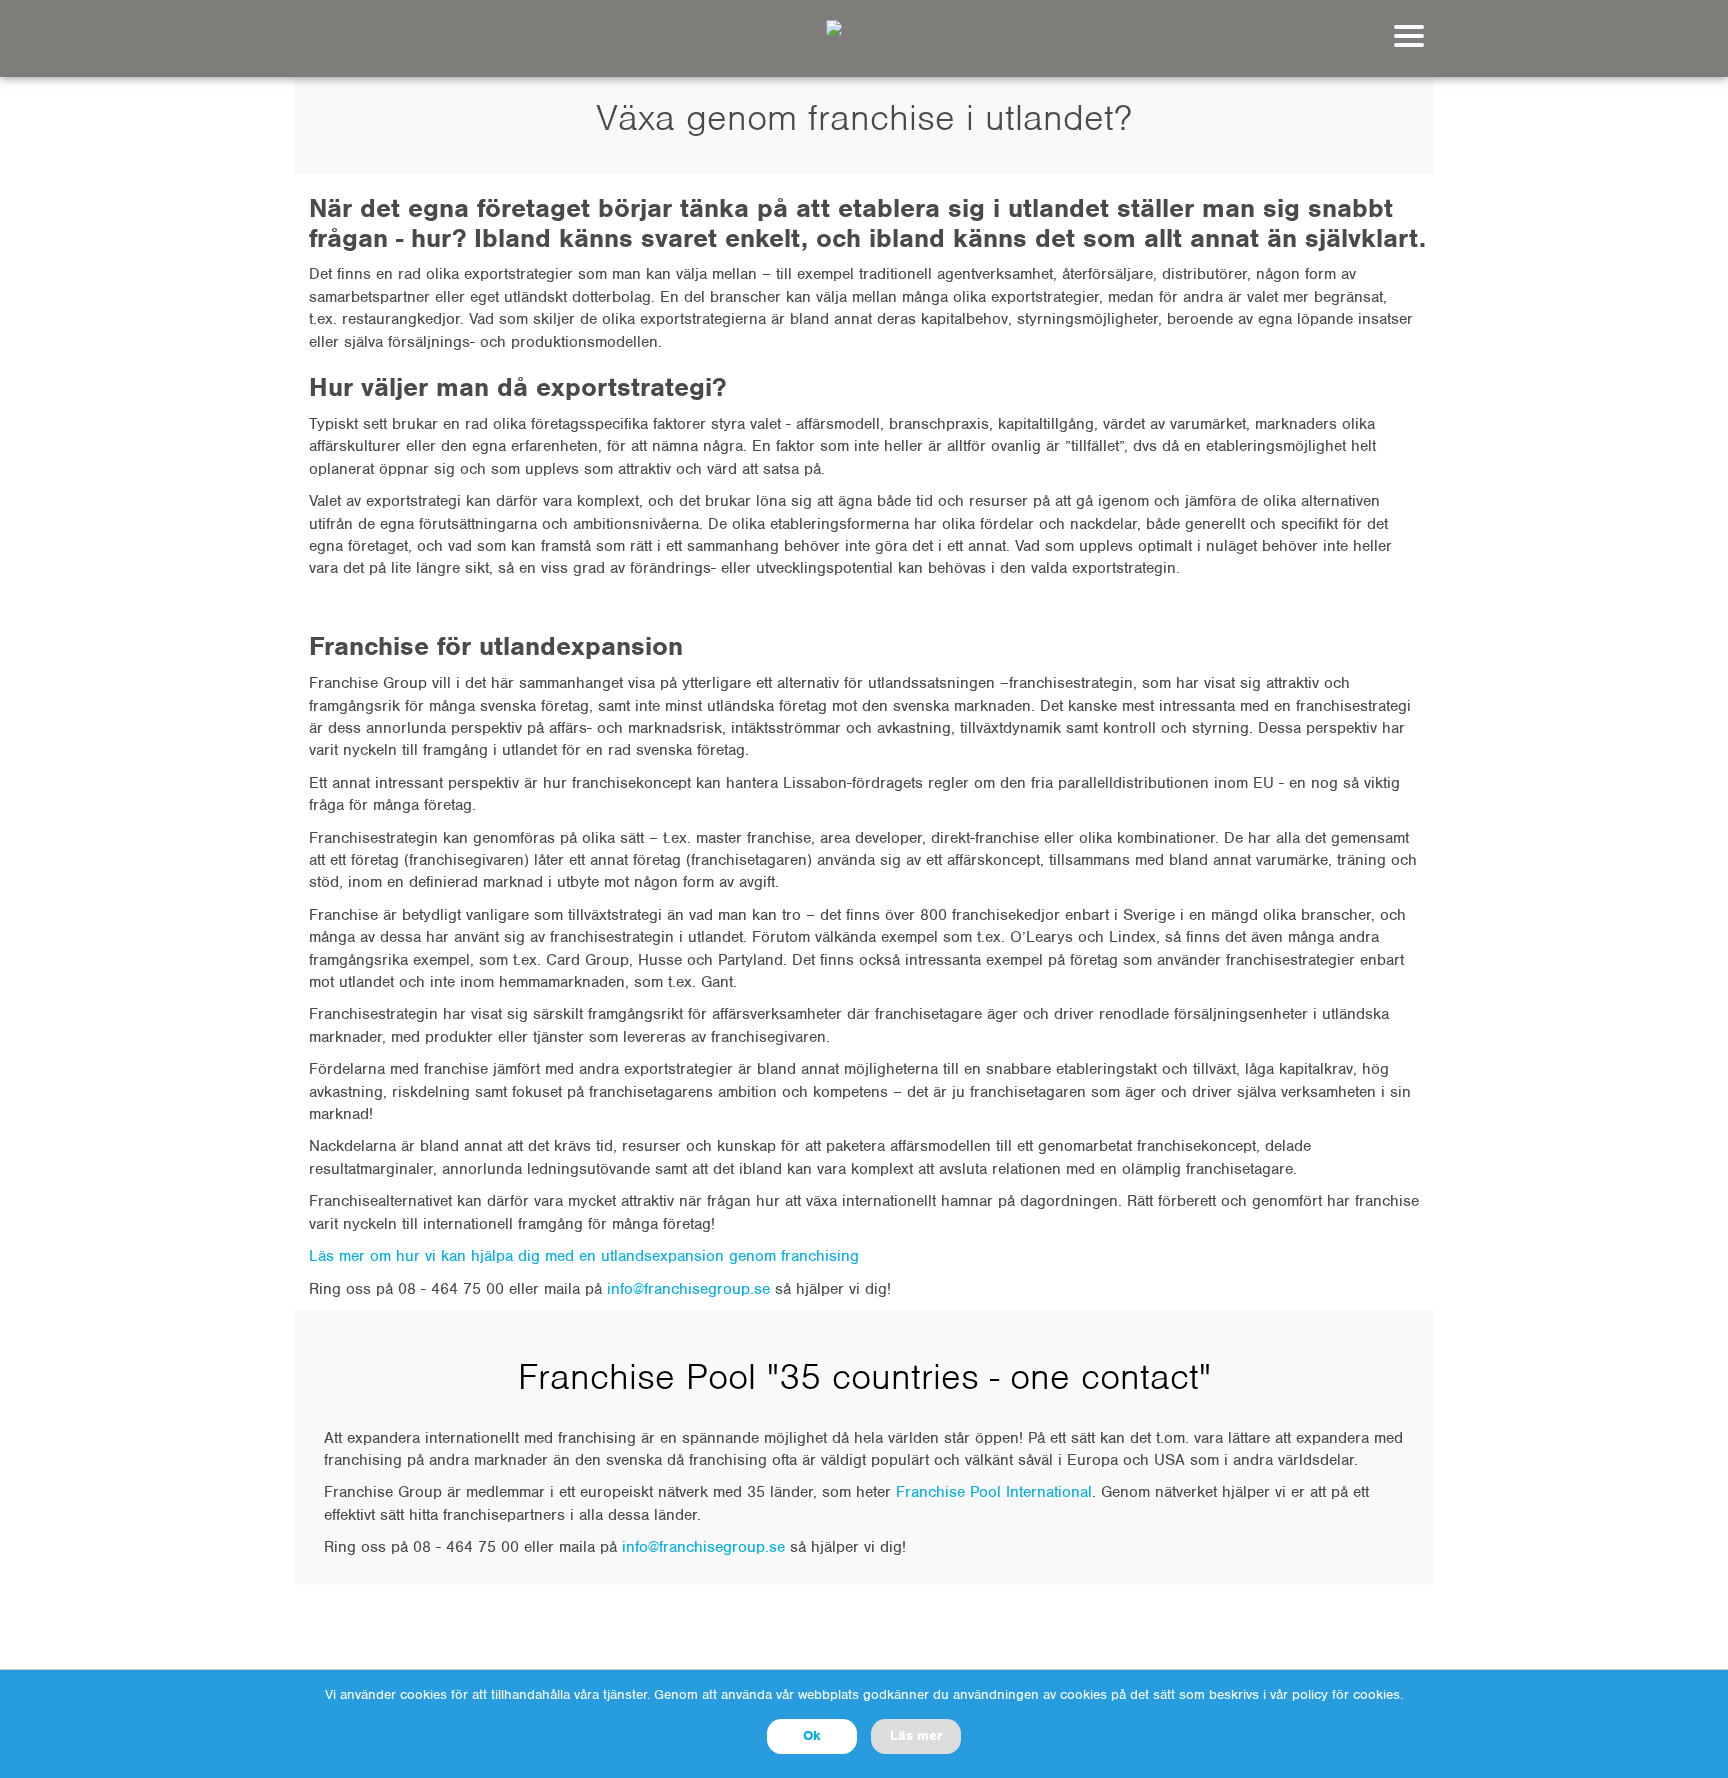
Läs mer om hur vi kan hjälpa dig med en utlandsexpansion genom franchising (584, 1256)
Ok (812, 1735)
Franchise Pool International (994, 1492)
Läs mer (916, 1735)
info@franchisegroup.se (703, 1547)
